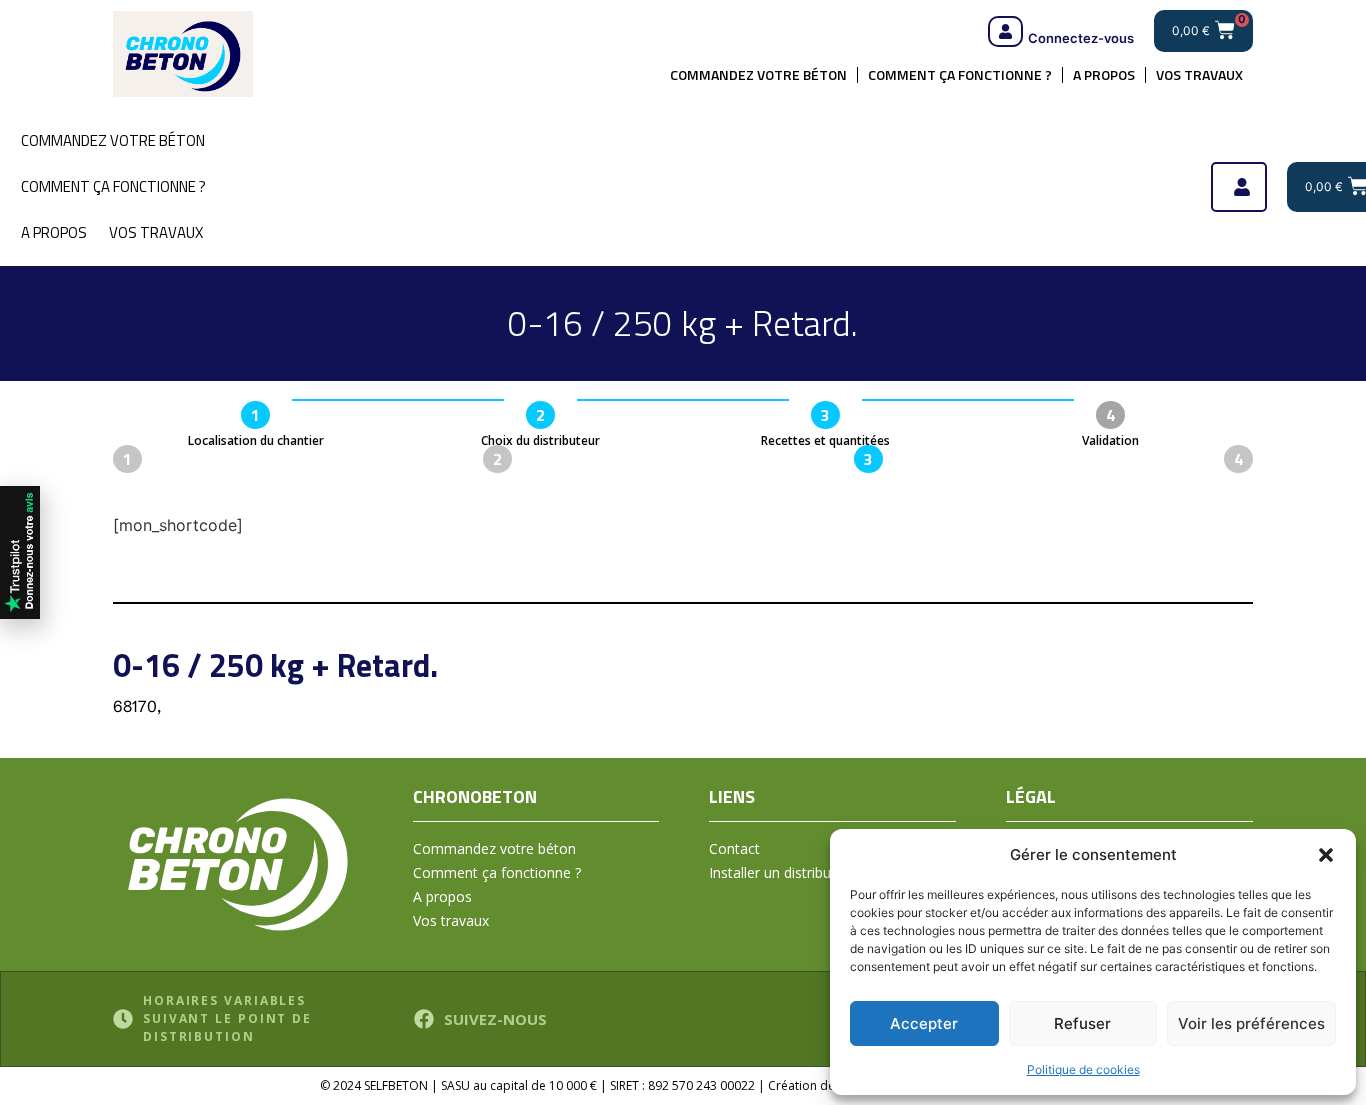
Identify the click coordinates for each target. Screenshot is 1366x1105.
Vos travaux (1199, 74)
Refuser (1082, 1023)
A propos (1104, 74)
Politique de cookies (1083, 1069)
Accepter (924, 1023)
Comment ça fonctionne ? (960, 74)
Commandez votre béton (758, 74)
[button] (1326, 855)
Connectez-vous (1081, 38)
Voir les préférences (1251, 1023)
